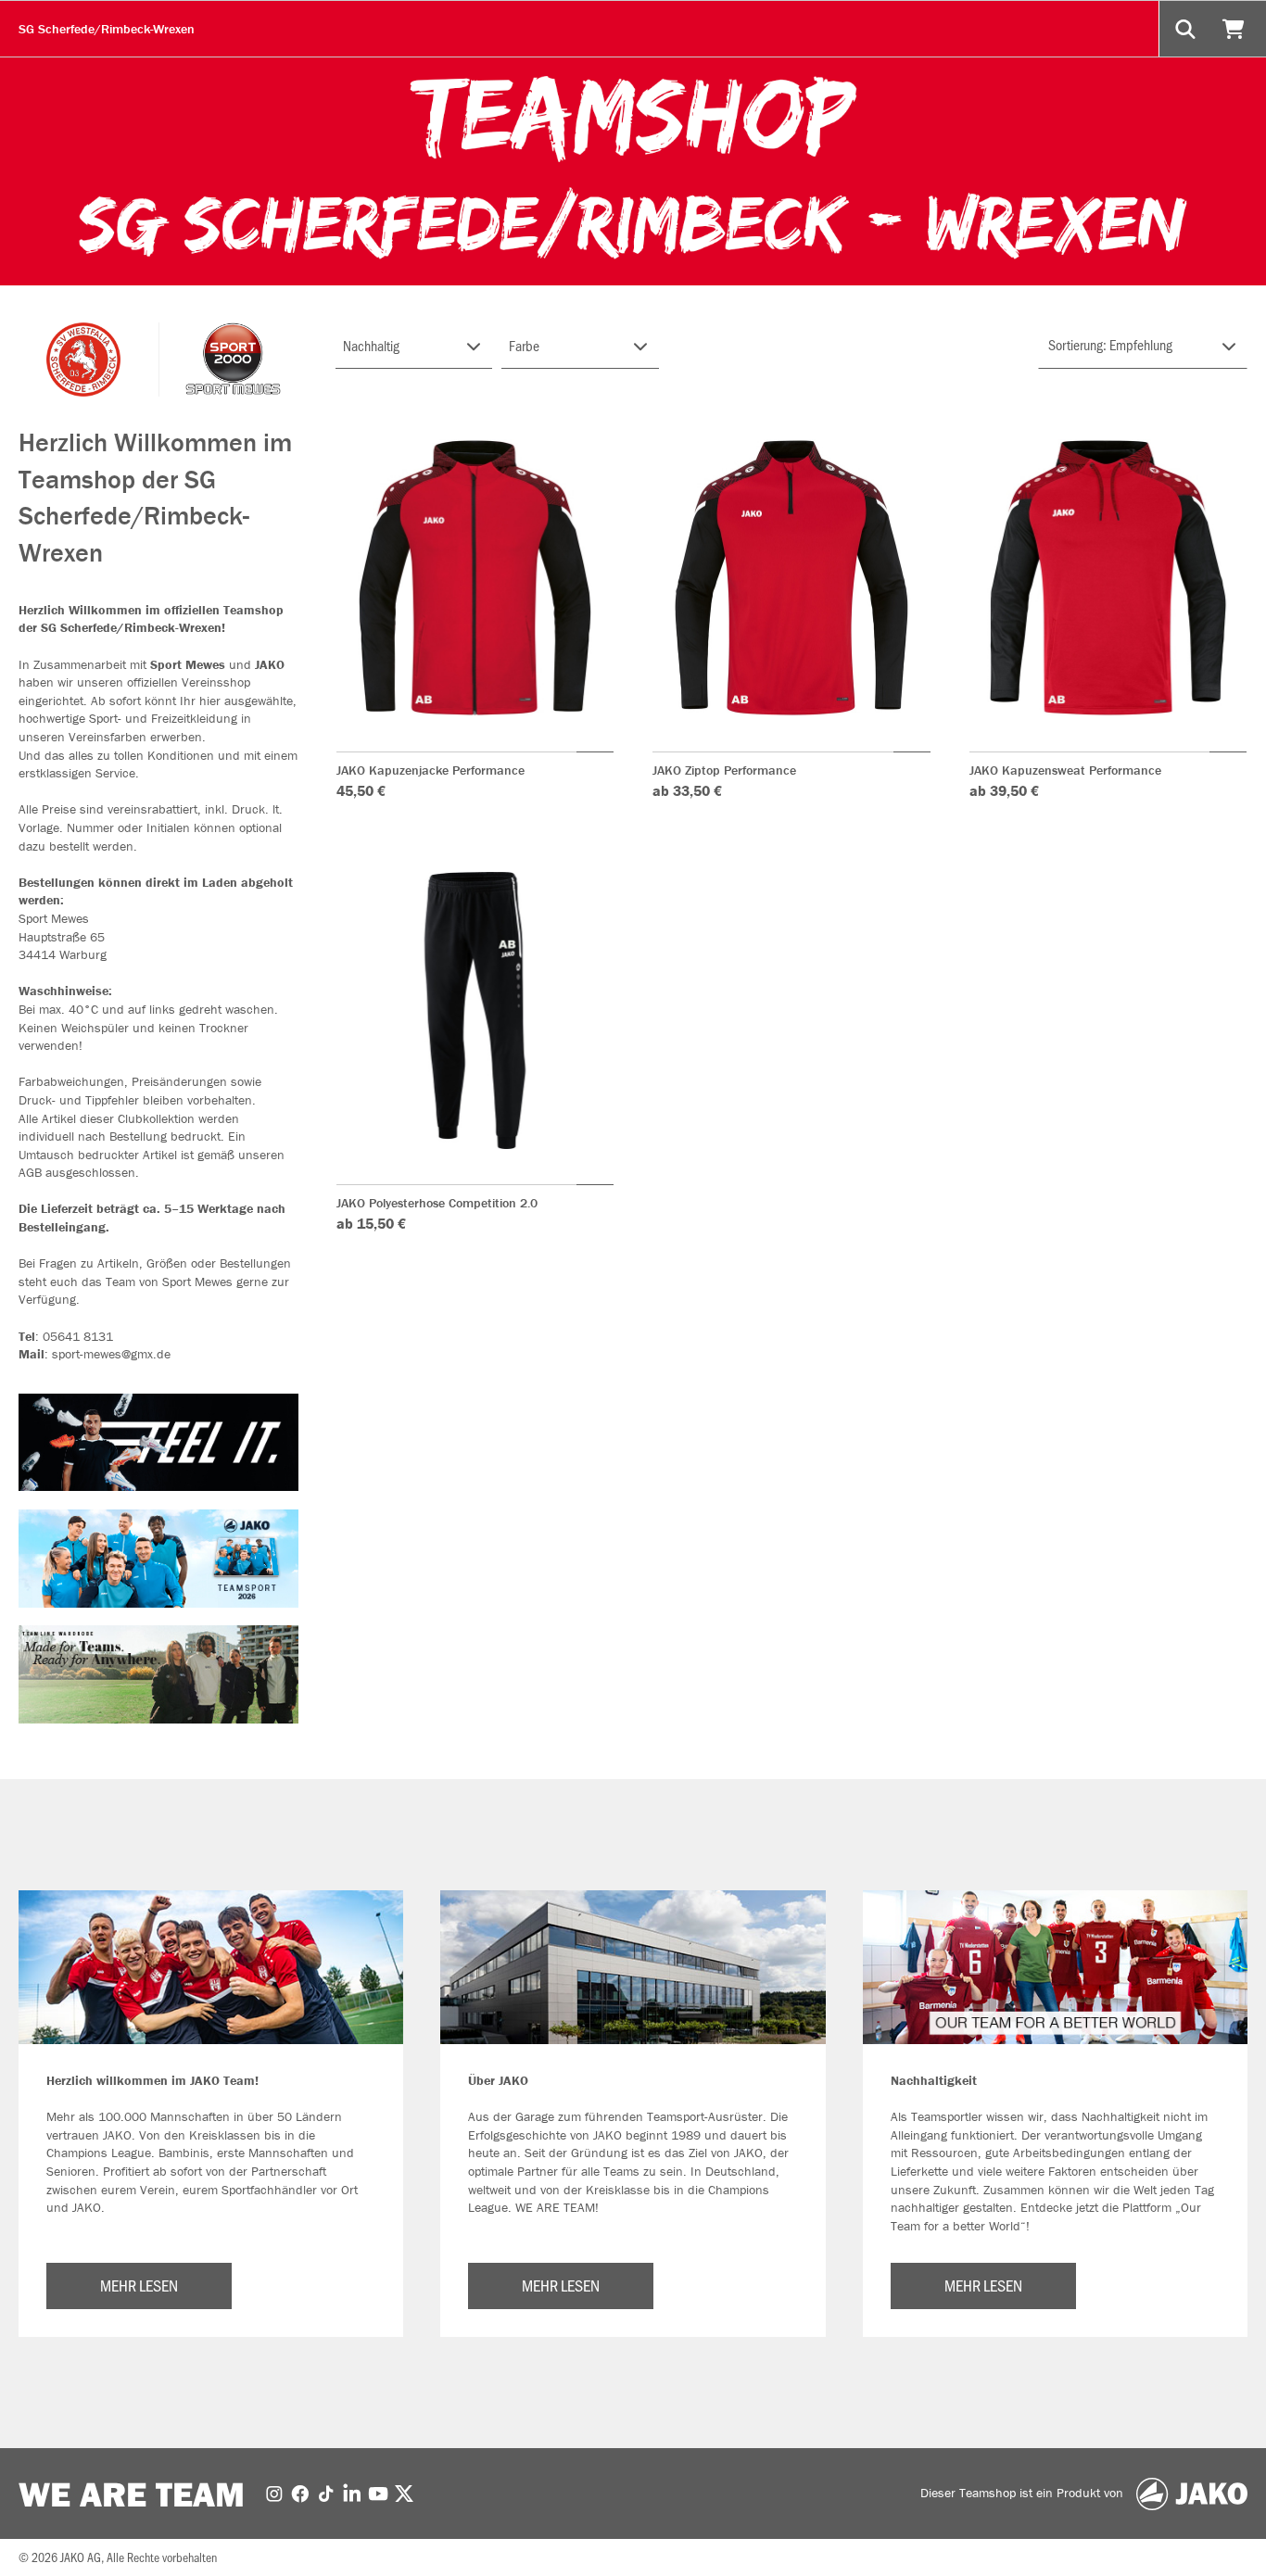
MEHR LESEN (139, 2285)
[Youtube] (378, 2493)
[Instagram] (274, 2493)
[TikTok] (326, 2493)
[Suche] (1187, 29)
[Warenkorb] (1236, 29)
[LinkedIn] (352, 2493)
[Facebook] (300, 2493)
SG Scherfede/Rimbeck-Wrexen (107, 29)
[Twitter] (404, 2493)
